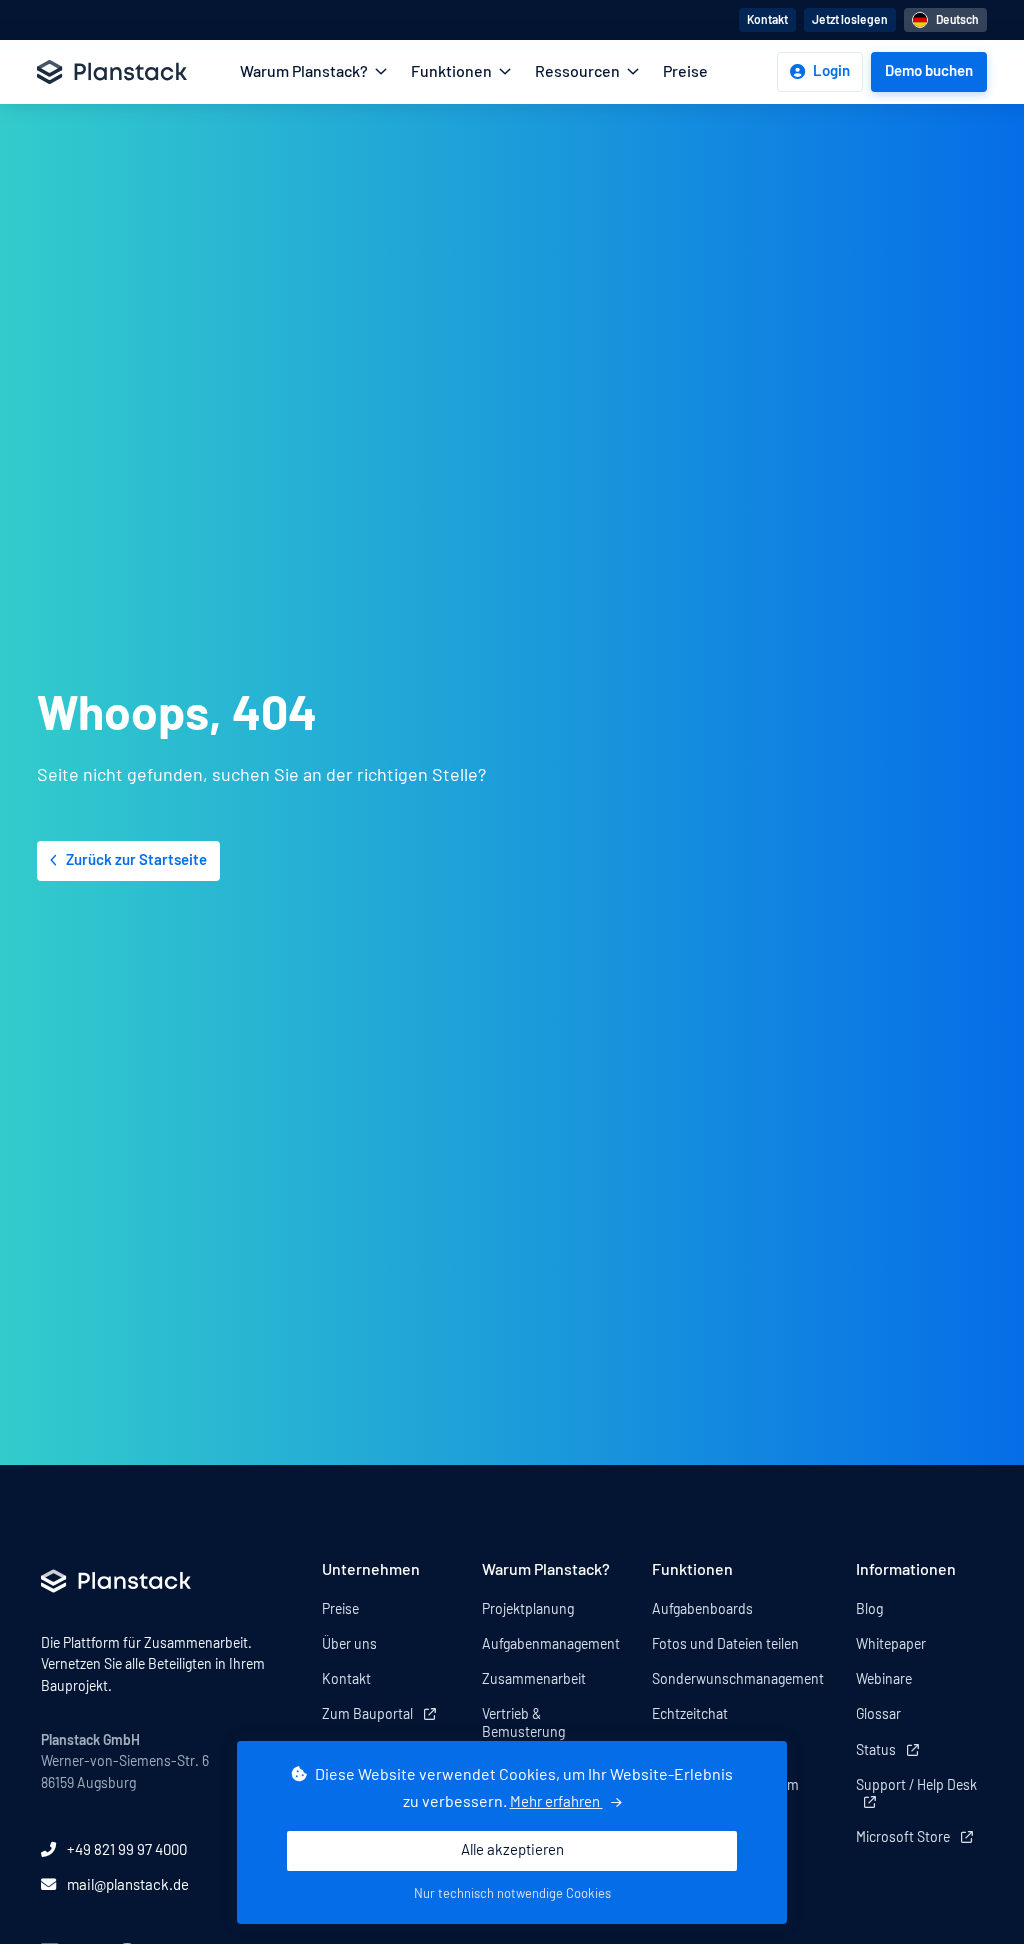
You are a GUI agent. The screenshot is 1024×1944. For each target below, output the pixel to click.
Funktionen (453, 72)
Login (831, 71)
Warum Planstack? (305, 72)
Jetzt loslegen (850, 20)
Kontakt (767, 20)
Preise (685, 72)
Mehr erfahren (556, 1802)
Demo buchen (929, 71)
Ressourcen (579, 72)
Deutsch (957, 20)
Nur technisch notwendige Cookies (512, 1894)
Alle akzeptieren (512, 1850)
